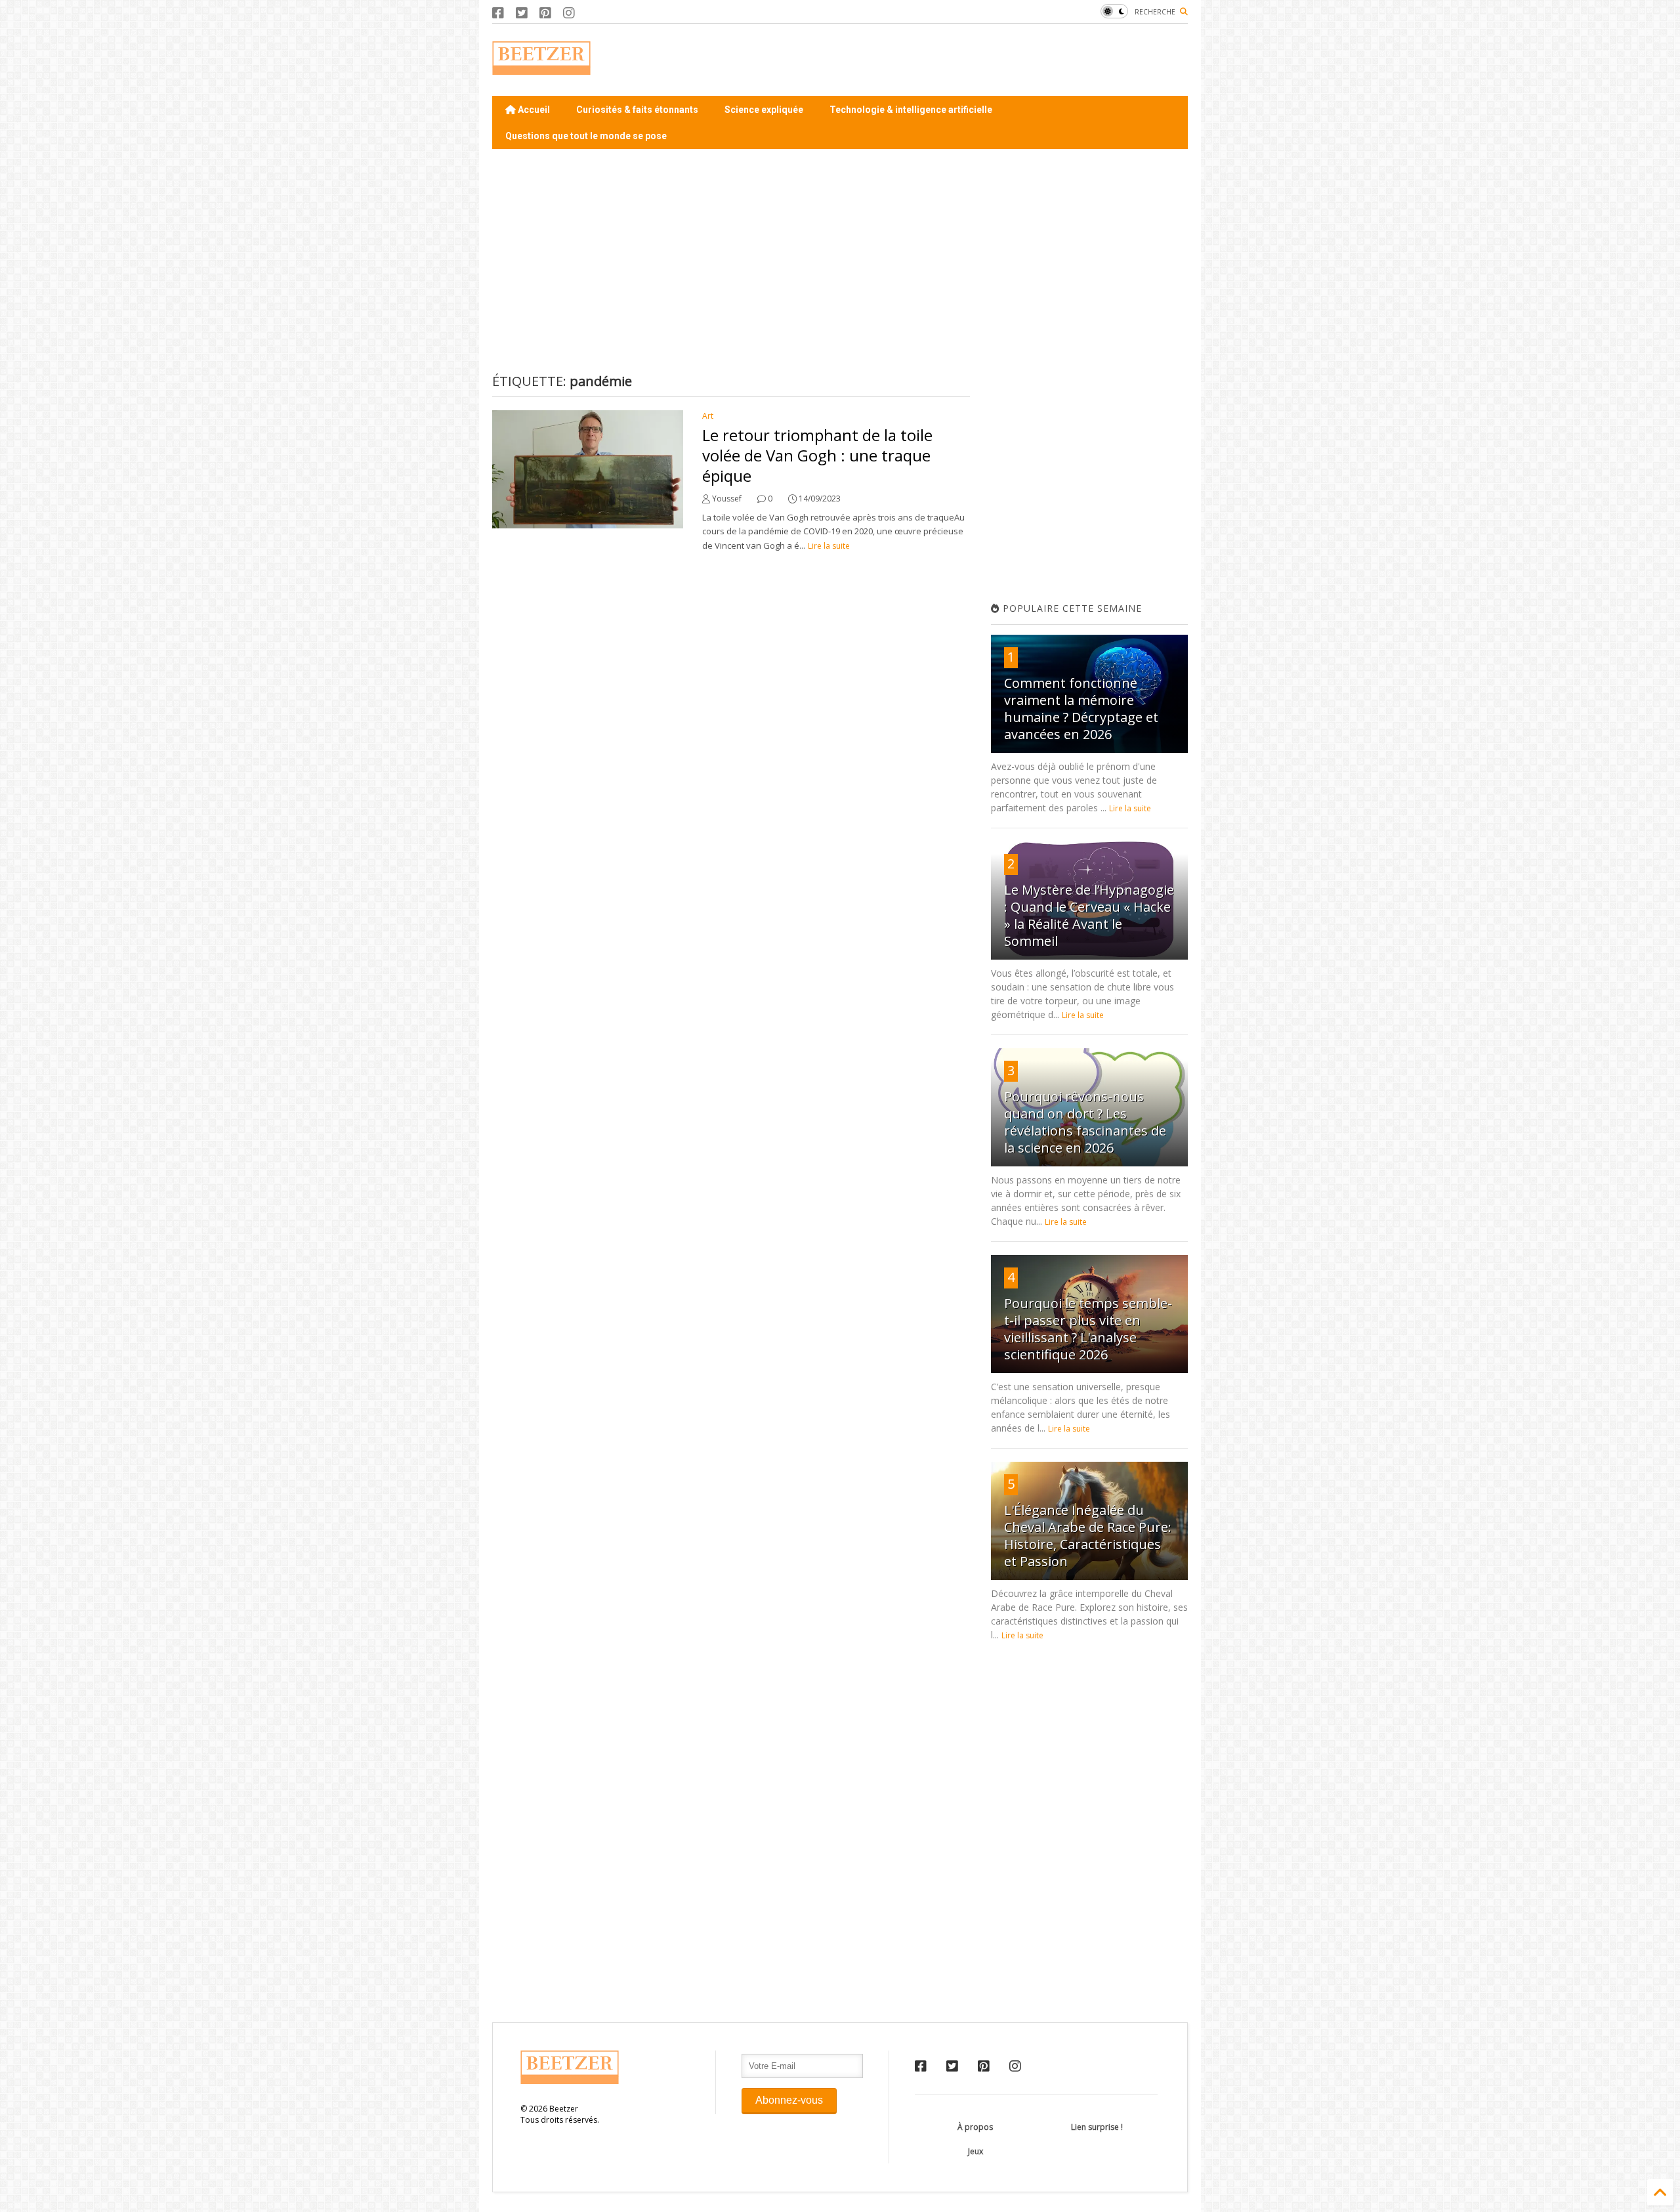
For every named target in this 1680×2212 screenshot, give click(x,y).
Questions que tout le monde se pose (586, 136)
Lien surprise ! (1097, 2127)
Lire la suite (829, 546)
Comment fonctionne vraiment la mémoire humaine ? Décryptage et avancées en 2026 (1081, 709)
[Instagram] (569, 13)
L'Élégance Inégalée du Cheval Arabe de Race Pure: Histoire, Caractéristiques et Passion (1088, 1536)
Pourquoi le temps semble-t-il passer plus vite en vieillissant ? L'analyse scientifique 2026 (1088, 1329)
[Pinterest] (545, 13)
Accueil (533, 110)
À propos (975, 2127)
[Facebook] (498, 13)
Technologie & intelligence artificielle (911, 110)
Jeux (976, 2151)
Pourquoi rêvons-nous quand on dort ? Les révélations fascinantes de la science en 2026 (1085, 1122)
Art (708, 416)
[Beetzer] (541, 68)
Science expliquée (764, 110)
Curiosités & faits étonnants (637, 110)
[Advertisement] (949, 60)
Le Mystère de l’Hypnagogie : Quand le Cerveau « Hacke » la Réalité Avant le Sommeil (1089, 915)
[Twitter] (522, 13)
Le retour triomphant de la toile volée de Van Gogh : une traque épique (817, 455)
